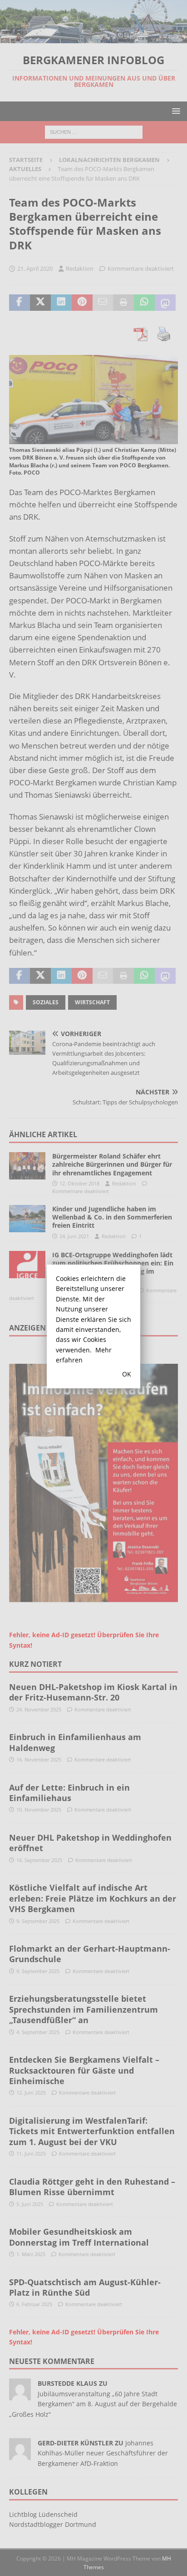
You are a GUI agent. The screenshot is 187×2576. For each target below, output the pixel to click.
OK (127, 1374)
